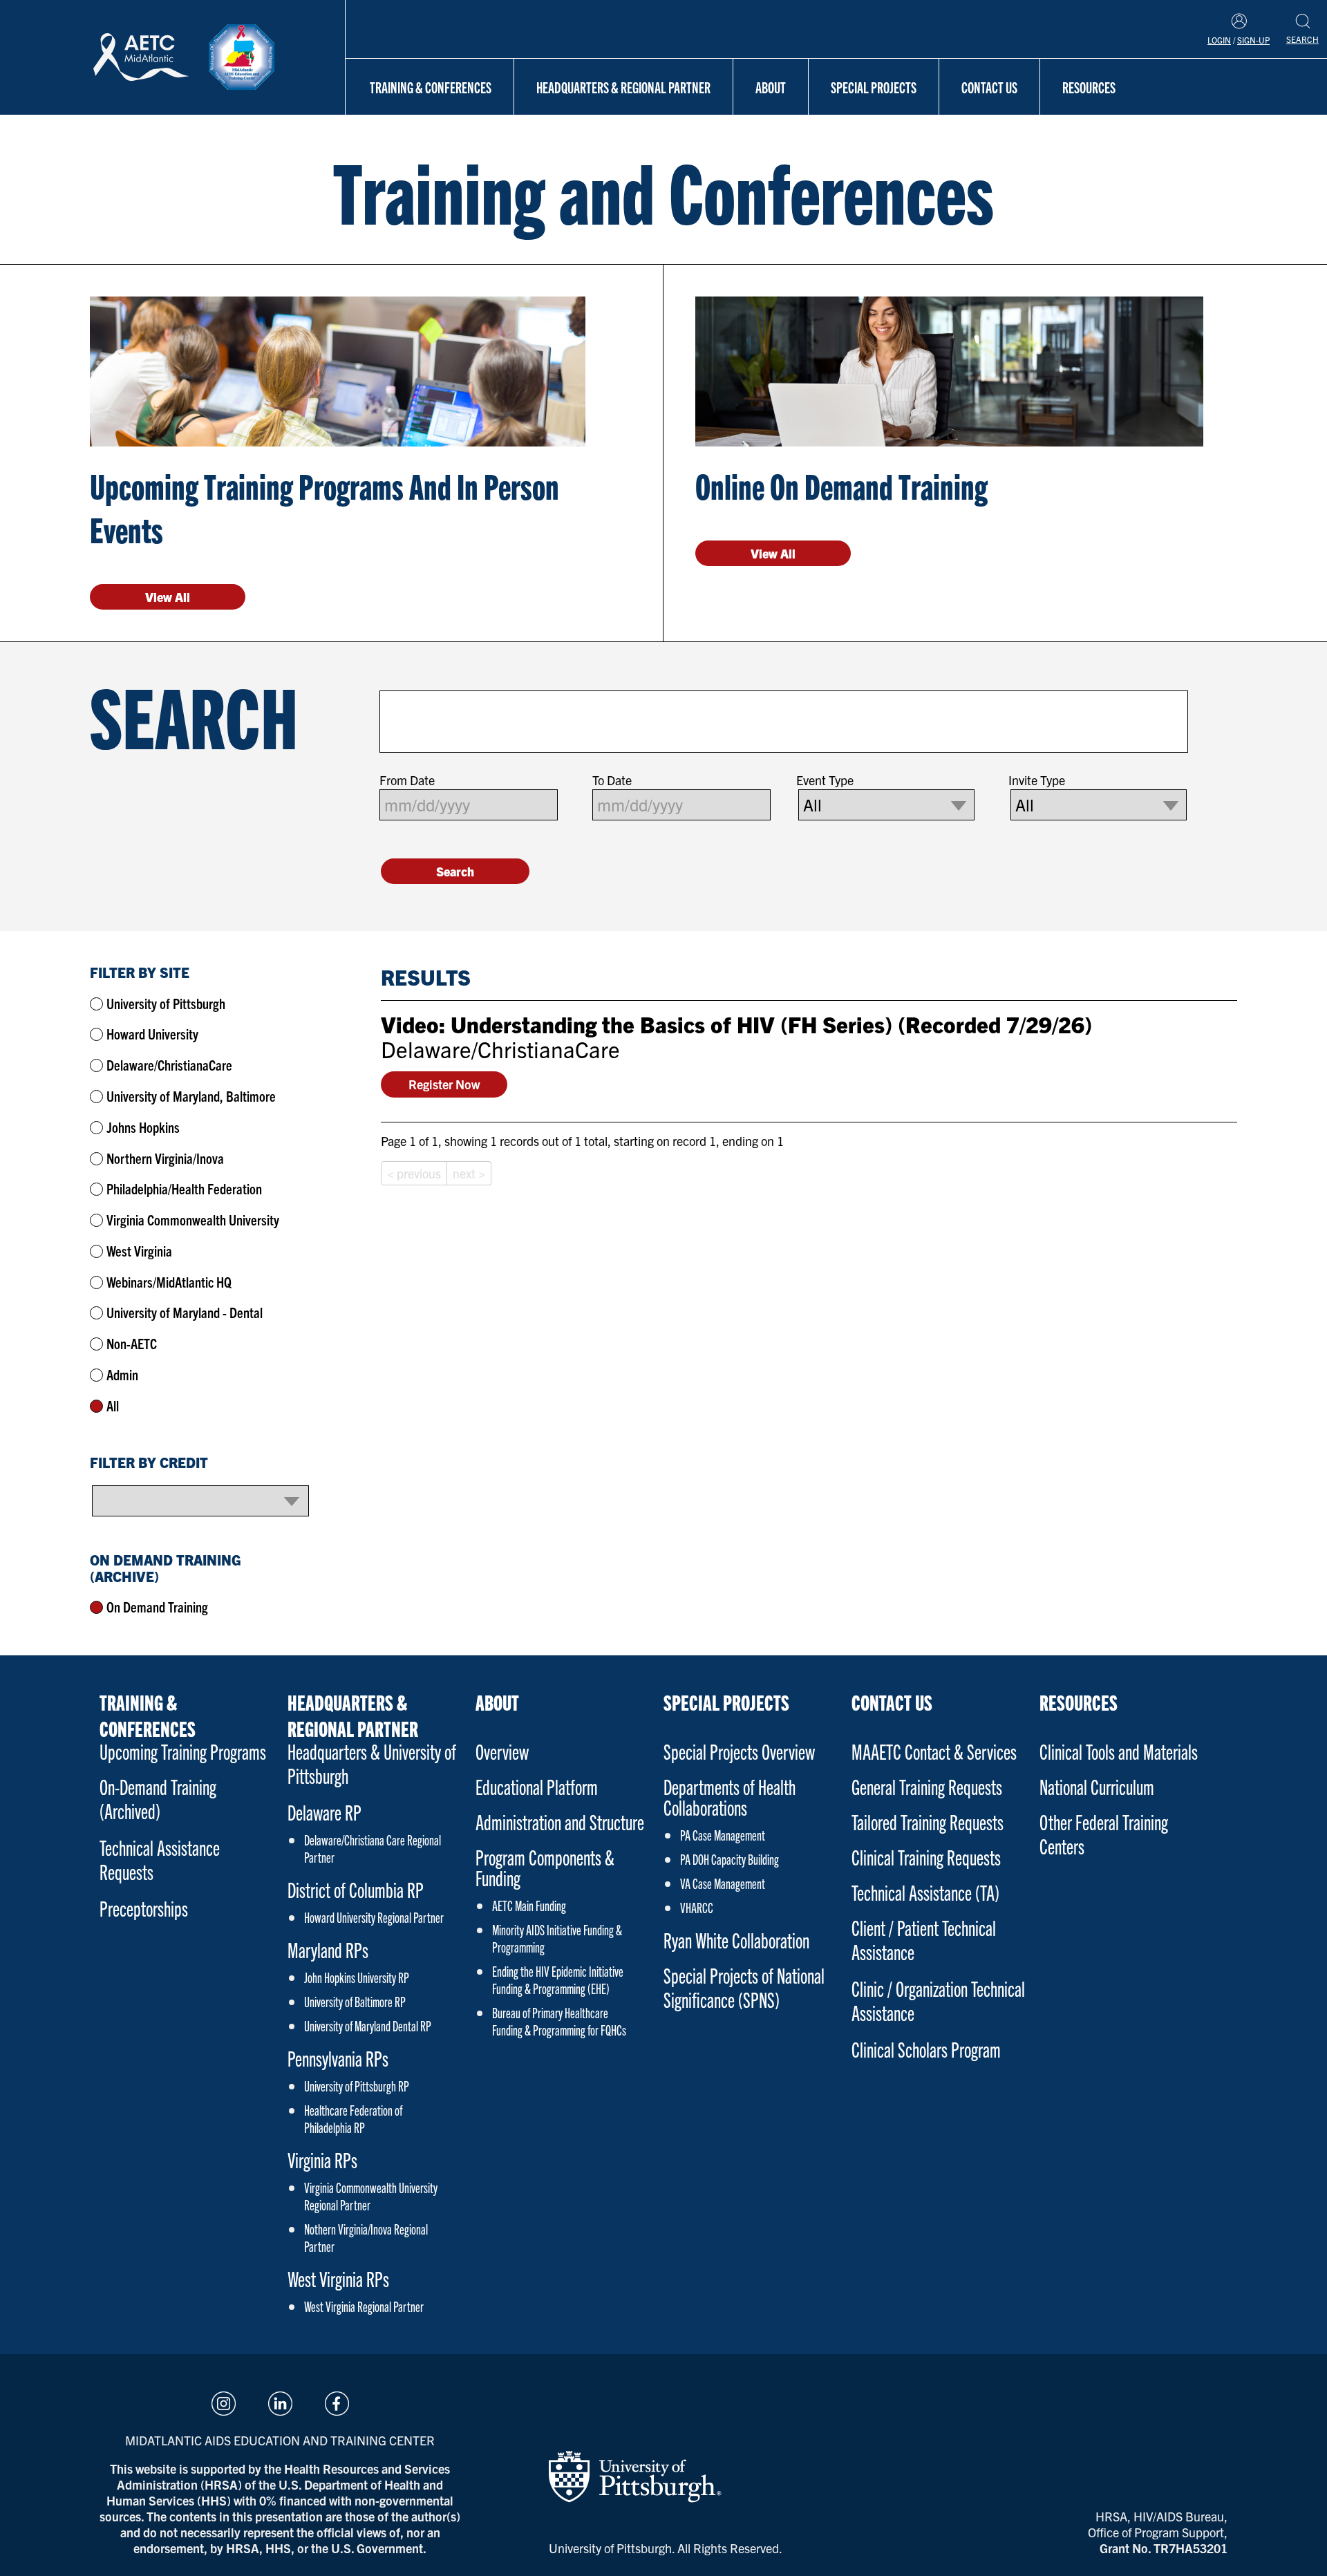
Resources (1089, 87)
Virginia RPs (322, 2160)
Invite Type (1037, 780)
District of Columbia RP (356, 1889)
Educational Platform (537, 1786)
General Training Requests (927, 1786)
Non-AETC (132, 1343)
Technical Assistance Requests (160, 1859)
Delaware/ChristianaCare (169, 1065)
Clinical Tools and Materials (1119, 1751)
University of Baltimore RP (355, 2001)
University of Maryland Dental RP (368, 2025)
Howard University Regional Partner (374, 1917)
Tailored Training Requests (928, 1822)
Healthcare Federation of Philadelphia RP (353, 2118)
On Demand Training (157, 1607)
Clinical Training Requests (926, 1857)
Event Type (825, 780)
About (771, 87)
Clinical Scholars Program (926, 2049)
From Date (407, 780)
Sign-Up (1253, 40)
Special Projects (874, 87)
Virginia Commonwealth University (193, 1220)
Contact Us (989, 87)
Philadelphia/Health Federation (184, 1188)
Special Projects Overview (739, 1751)
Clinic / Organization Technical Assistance (938, 2000)
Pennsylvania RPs (338, 2058)
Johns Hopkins (143, 1127)
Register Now (444, 1084)
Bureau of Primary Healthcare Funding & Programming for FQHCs (559, 2021)
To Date (612, 780)
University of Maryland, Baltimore (191, 1096)
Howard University (152, 1034)
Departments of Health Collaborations (730, 1797)
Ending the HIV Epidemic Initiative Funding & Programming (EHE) (558, 1980)
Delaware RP (324, 1812)
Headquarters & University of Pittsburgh (372, 1763)
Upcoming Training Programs (183, 1751)
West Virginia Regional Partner (364, 2306)
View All (168, 597)
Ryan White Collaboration (736, 1940)
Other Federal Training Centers (1104, 1834)
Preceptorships (144, 1908)
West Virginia (139, 1251)
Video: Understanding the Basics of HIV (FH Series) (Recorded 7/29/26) (736, 1024)
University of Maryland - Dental (185, 1312)
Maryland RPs (328, 1949)
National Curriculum (1097, 1786)
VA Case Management (723, 1883)
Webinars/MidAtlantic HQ (169, 1282)
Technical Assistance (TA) (925, 1892)
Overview (502, 1751)
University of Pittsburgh (166, 1003)
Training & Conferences (431, 87)
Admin (122, 1374)
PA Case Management (723, 1835)
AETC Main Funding (529, 1905)
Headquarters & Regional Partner (623, 87)
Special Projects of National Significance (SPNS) (744, 1987)
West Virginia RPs (338, 2278)
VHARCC (697, 1907)
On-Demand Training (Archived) (158, 1798)
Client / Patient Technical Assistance (924, 1939)
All (113, 1405)
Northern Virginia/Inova (165, 1158)
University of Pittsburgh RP (357, 2086)
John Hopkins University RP (357, 1977)
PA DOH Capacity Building (730, 1859)
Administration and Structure (560, 1822)
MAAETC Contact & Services (934, 1751)
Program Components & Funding (545, 1867)
